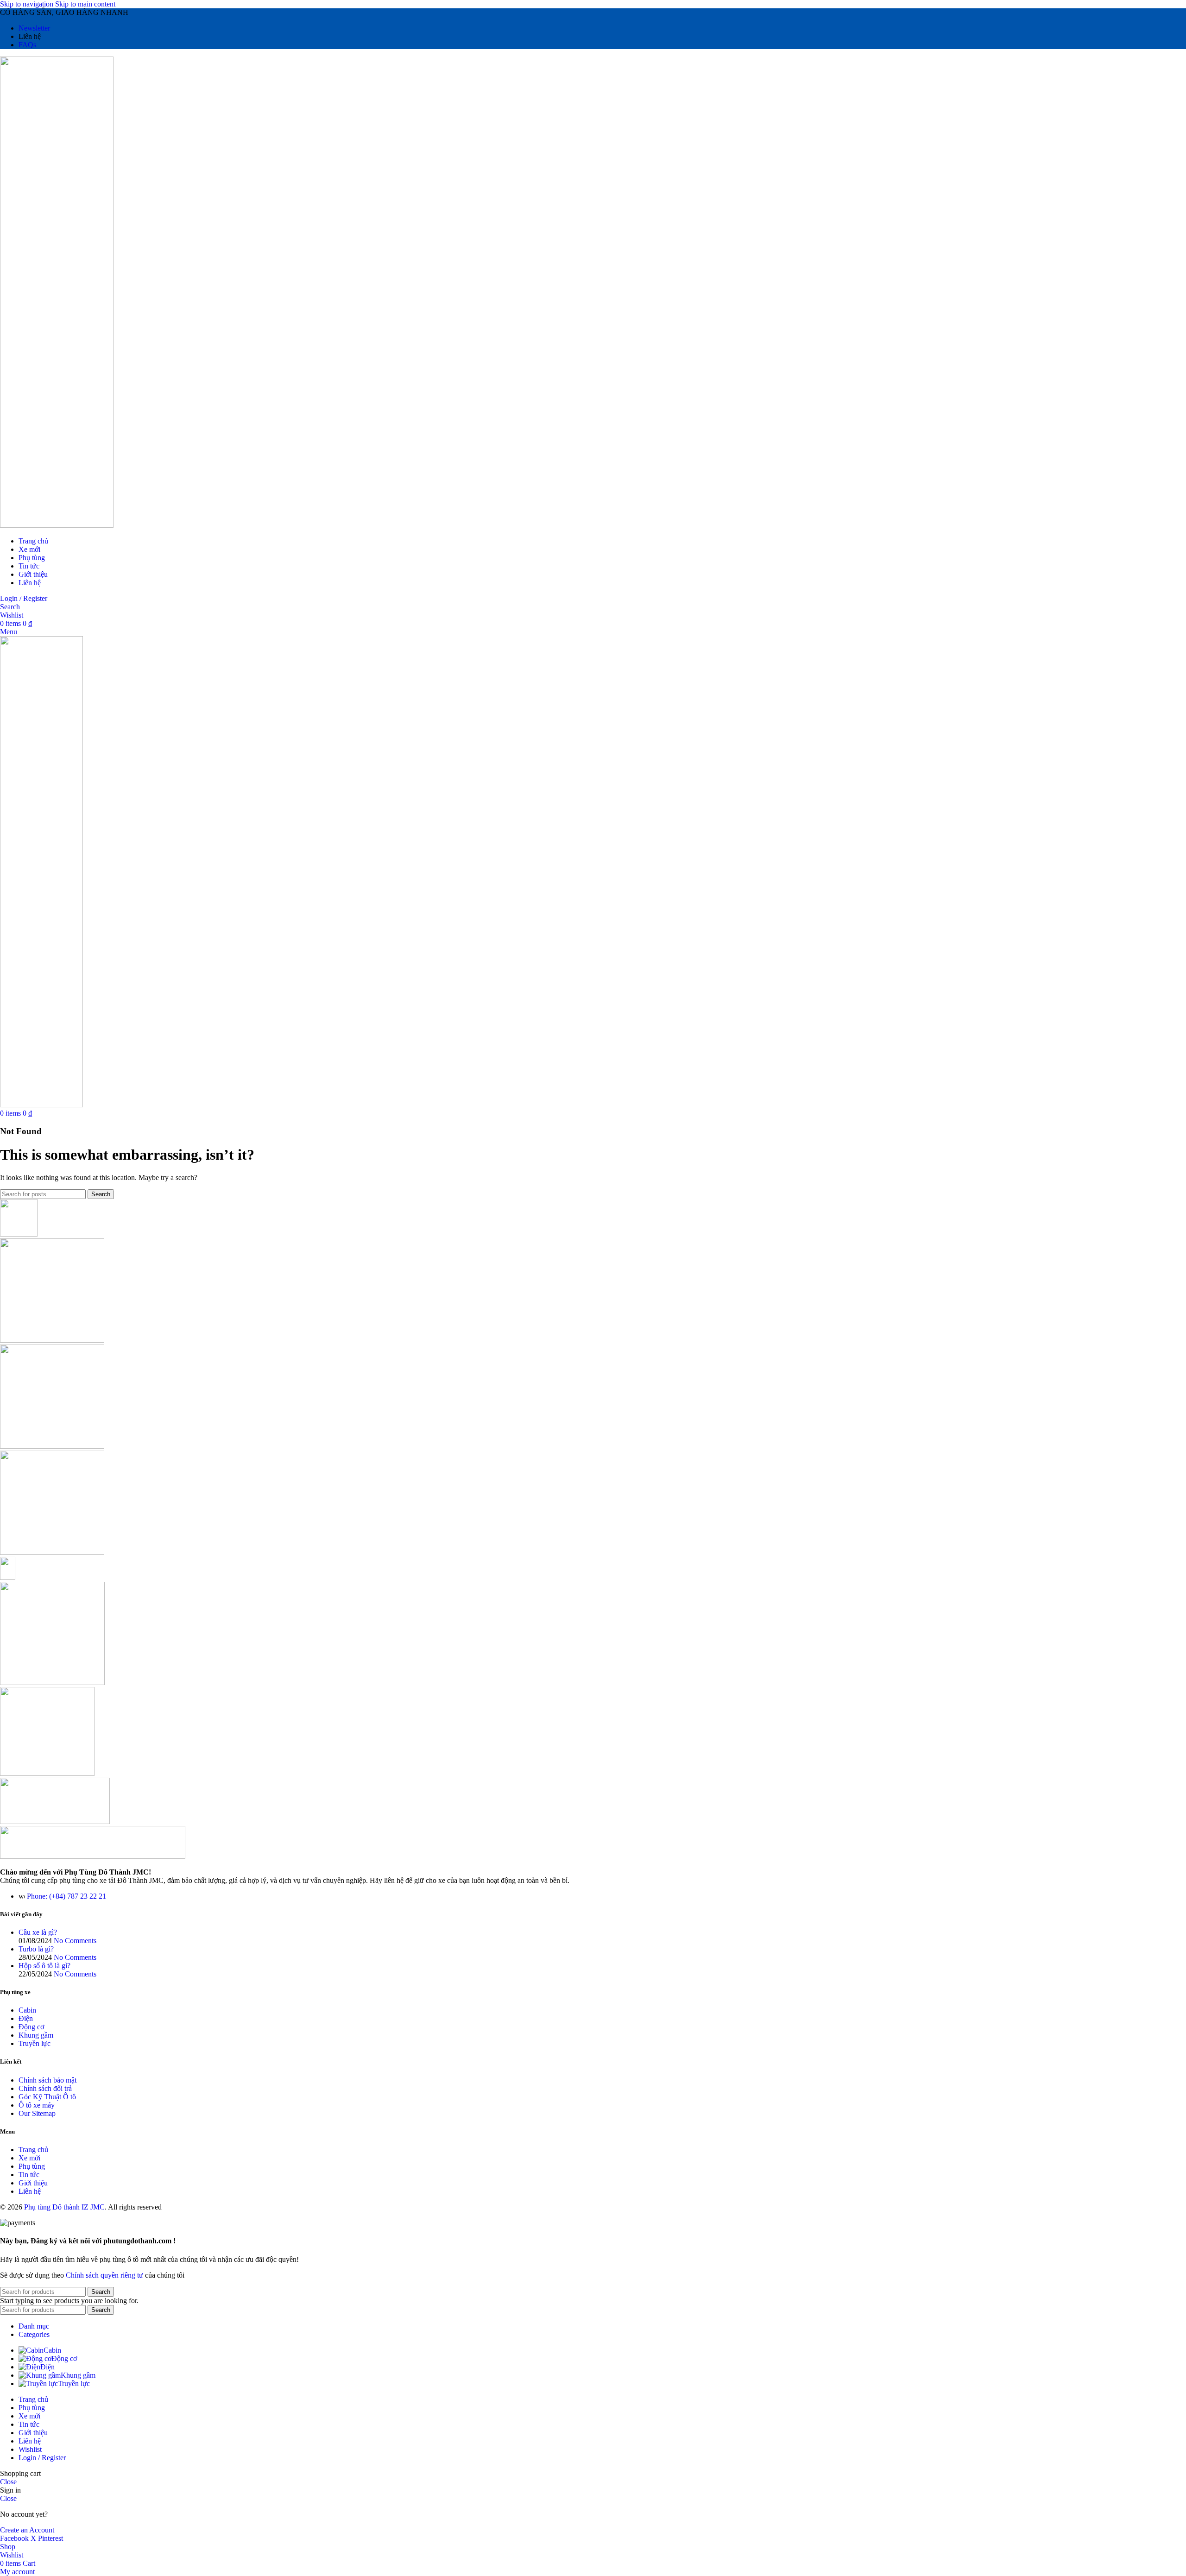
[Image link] (93, 1856)
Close (8, 2482)
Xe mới (29, 2158)
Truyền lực (35, 2043)
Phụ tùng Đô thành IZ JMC (64, 2207)
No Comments (75, 1941)
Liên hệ (30, 2191)
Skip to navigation (28, 4)
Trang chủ (33, 2150)
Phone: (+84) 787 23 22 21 (66, 1896)
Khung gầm (36, 2035)
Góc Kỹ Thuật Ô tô (47, 2097)
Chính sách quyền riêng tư (104, 2275)
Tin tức (29, 2175)
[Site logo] (57, 525)
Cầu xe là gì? (38, 1932)
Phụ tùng (32, 2166)
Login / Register (42, 2458)
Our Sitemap (37, 2113)
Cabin (27, 2010)
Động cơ (31, 2027)
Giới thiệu (33, 2183)
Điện (26, 2018)
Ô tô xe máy (37, 2105)
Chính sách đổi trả (45, 2088)
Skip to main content (85, 4)
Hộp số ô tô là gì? (44, 1966)
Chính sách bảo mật (47, 2080)
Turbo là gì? (36, 1949)
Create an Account (27, 2530)
